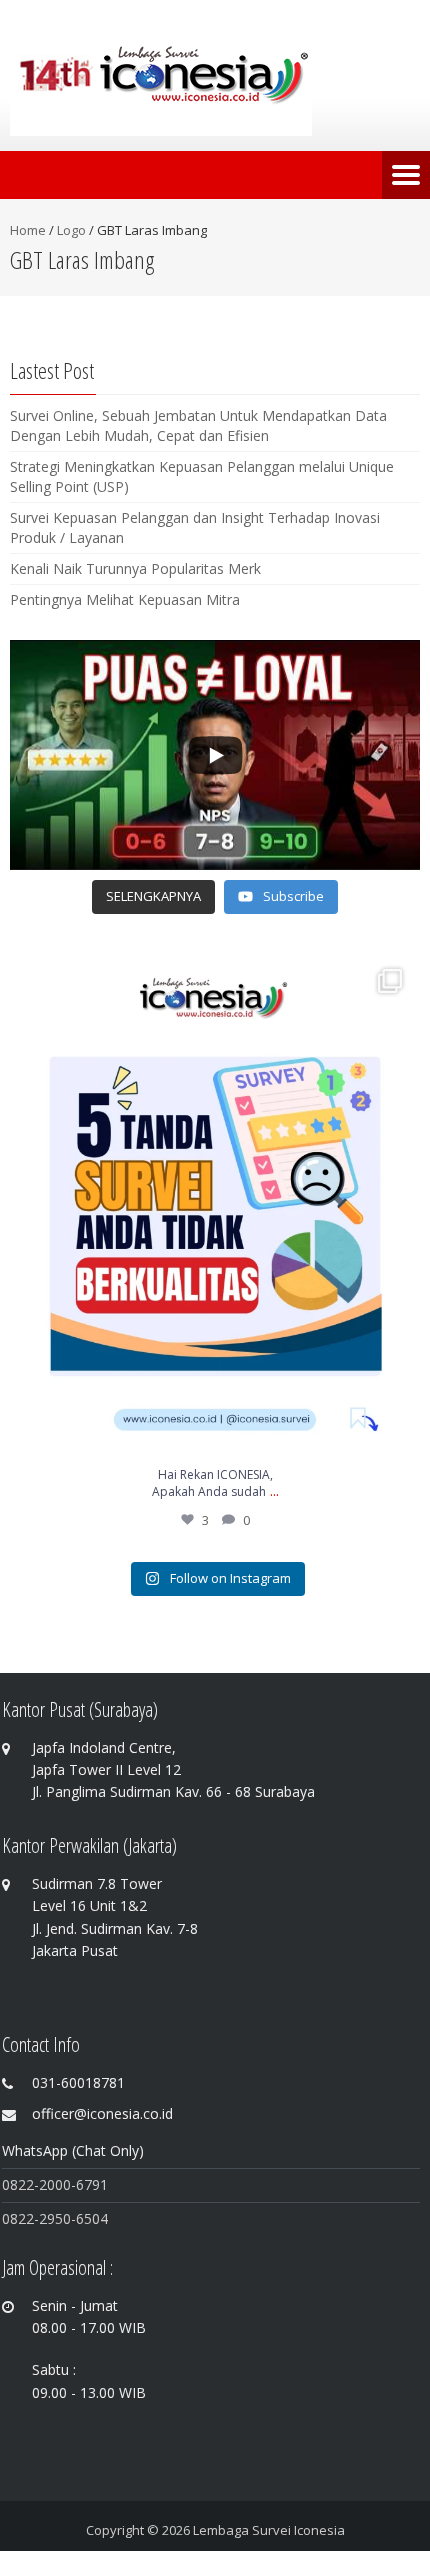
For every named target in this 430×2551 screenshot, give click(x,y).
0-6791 (85, 2184)
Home (28, 230)
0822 (18, 2218)
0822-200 (32, 2184)
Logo (71, 230)
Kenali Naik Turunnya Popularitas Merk (135, 568)
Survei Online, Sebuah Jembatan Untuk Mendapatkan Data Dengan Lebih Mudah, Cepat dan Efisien (198, 425)
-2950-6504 (71, 2218)
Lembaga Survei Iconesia (269, 2530)
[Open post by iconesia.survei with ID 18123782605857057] (215, 1206)
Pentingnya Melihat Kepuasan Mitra (125, 599)
